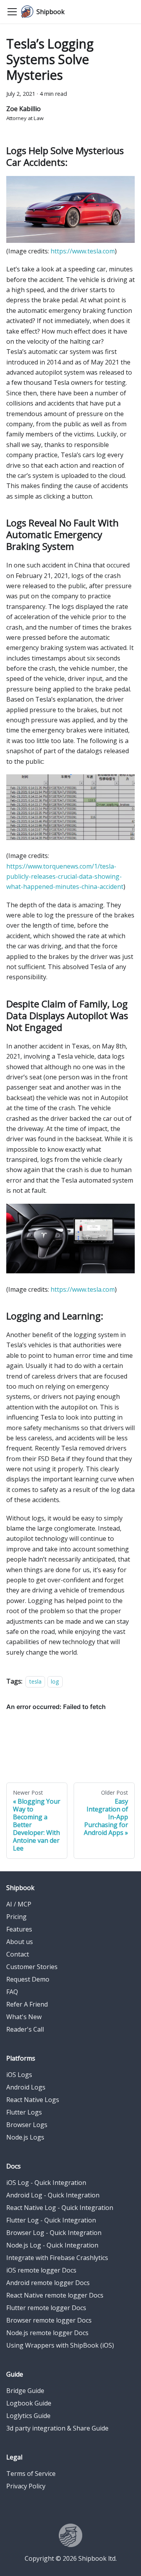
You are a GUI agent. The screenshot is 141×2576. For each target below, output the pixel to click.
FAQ (12, 1992)
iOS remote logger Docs (41, 2270)
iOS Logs (19, 2075)
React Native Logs (33, 2100)
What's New (24, 2017)
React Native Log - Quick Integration (60, 2208)
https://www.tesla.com (83, 251)
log (55, 1681)
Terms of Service (31, 2474)
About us (20, 1942)
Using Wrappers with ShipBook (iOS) (60, 2345)
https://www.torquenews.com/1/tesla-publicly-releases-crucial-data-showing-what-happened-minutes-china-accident (65, 877)
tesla (35, 1681)
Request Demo (28, 1979)
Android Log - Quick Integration (53, 2195)
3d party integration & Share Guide (57, 2428)
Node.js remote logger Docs (47, 2333)
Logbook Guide (29, 2403)
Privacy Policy (26, 2486)
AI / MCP (19, 1904)
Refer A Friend (27, 2004)
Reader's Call (25, 2029)
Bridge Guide (25, 2391)
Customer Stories (32, 1967)
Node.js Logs (25, 2137)
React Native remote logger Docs (55, 2295)
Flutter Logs (24, 2112)
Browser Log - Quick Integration (54, 2233)
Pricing (16, 1917)
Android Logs (26, 2087)
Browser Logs (27, 2125)
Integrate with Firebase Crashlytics (57, 2258)
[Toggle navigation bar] (12, 12)
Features (19, 1929)
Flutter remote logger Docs (46, 2308)
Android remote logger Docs (48, 2283)
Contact (18, 1954)
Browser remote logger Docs (49, 2320)
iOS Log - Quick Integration (46, 2183)
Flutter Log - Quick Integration (51, 2220)
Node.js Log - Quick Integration (52, 2245)
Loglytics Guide (28, 2416)
